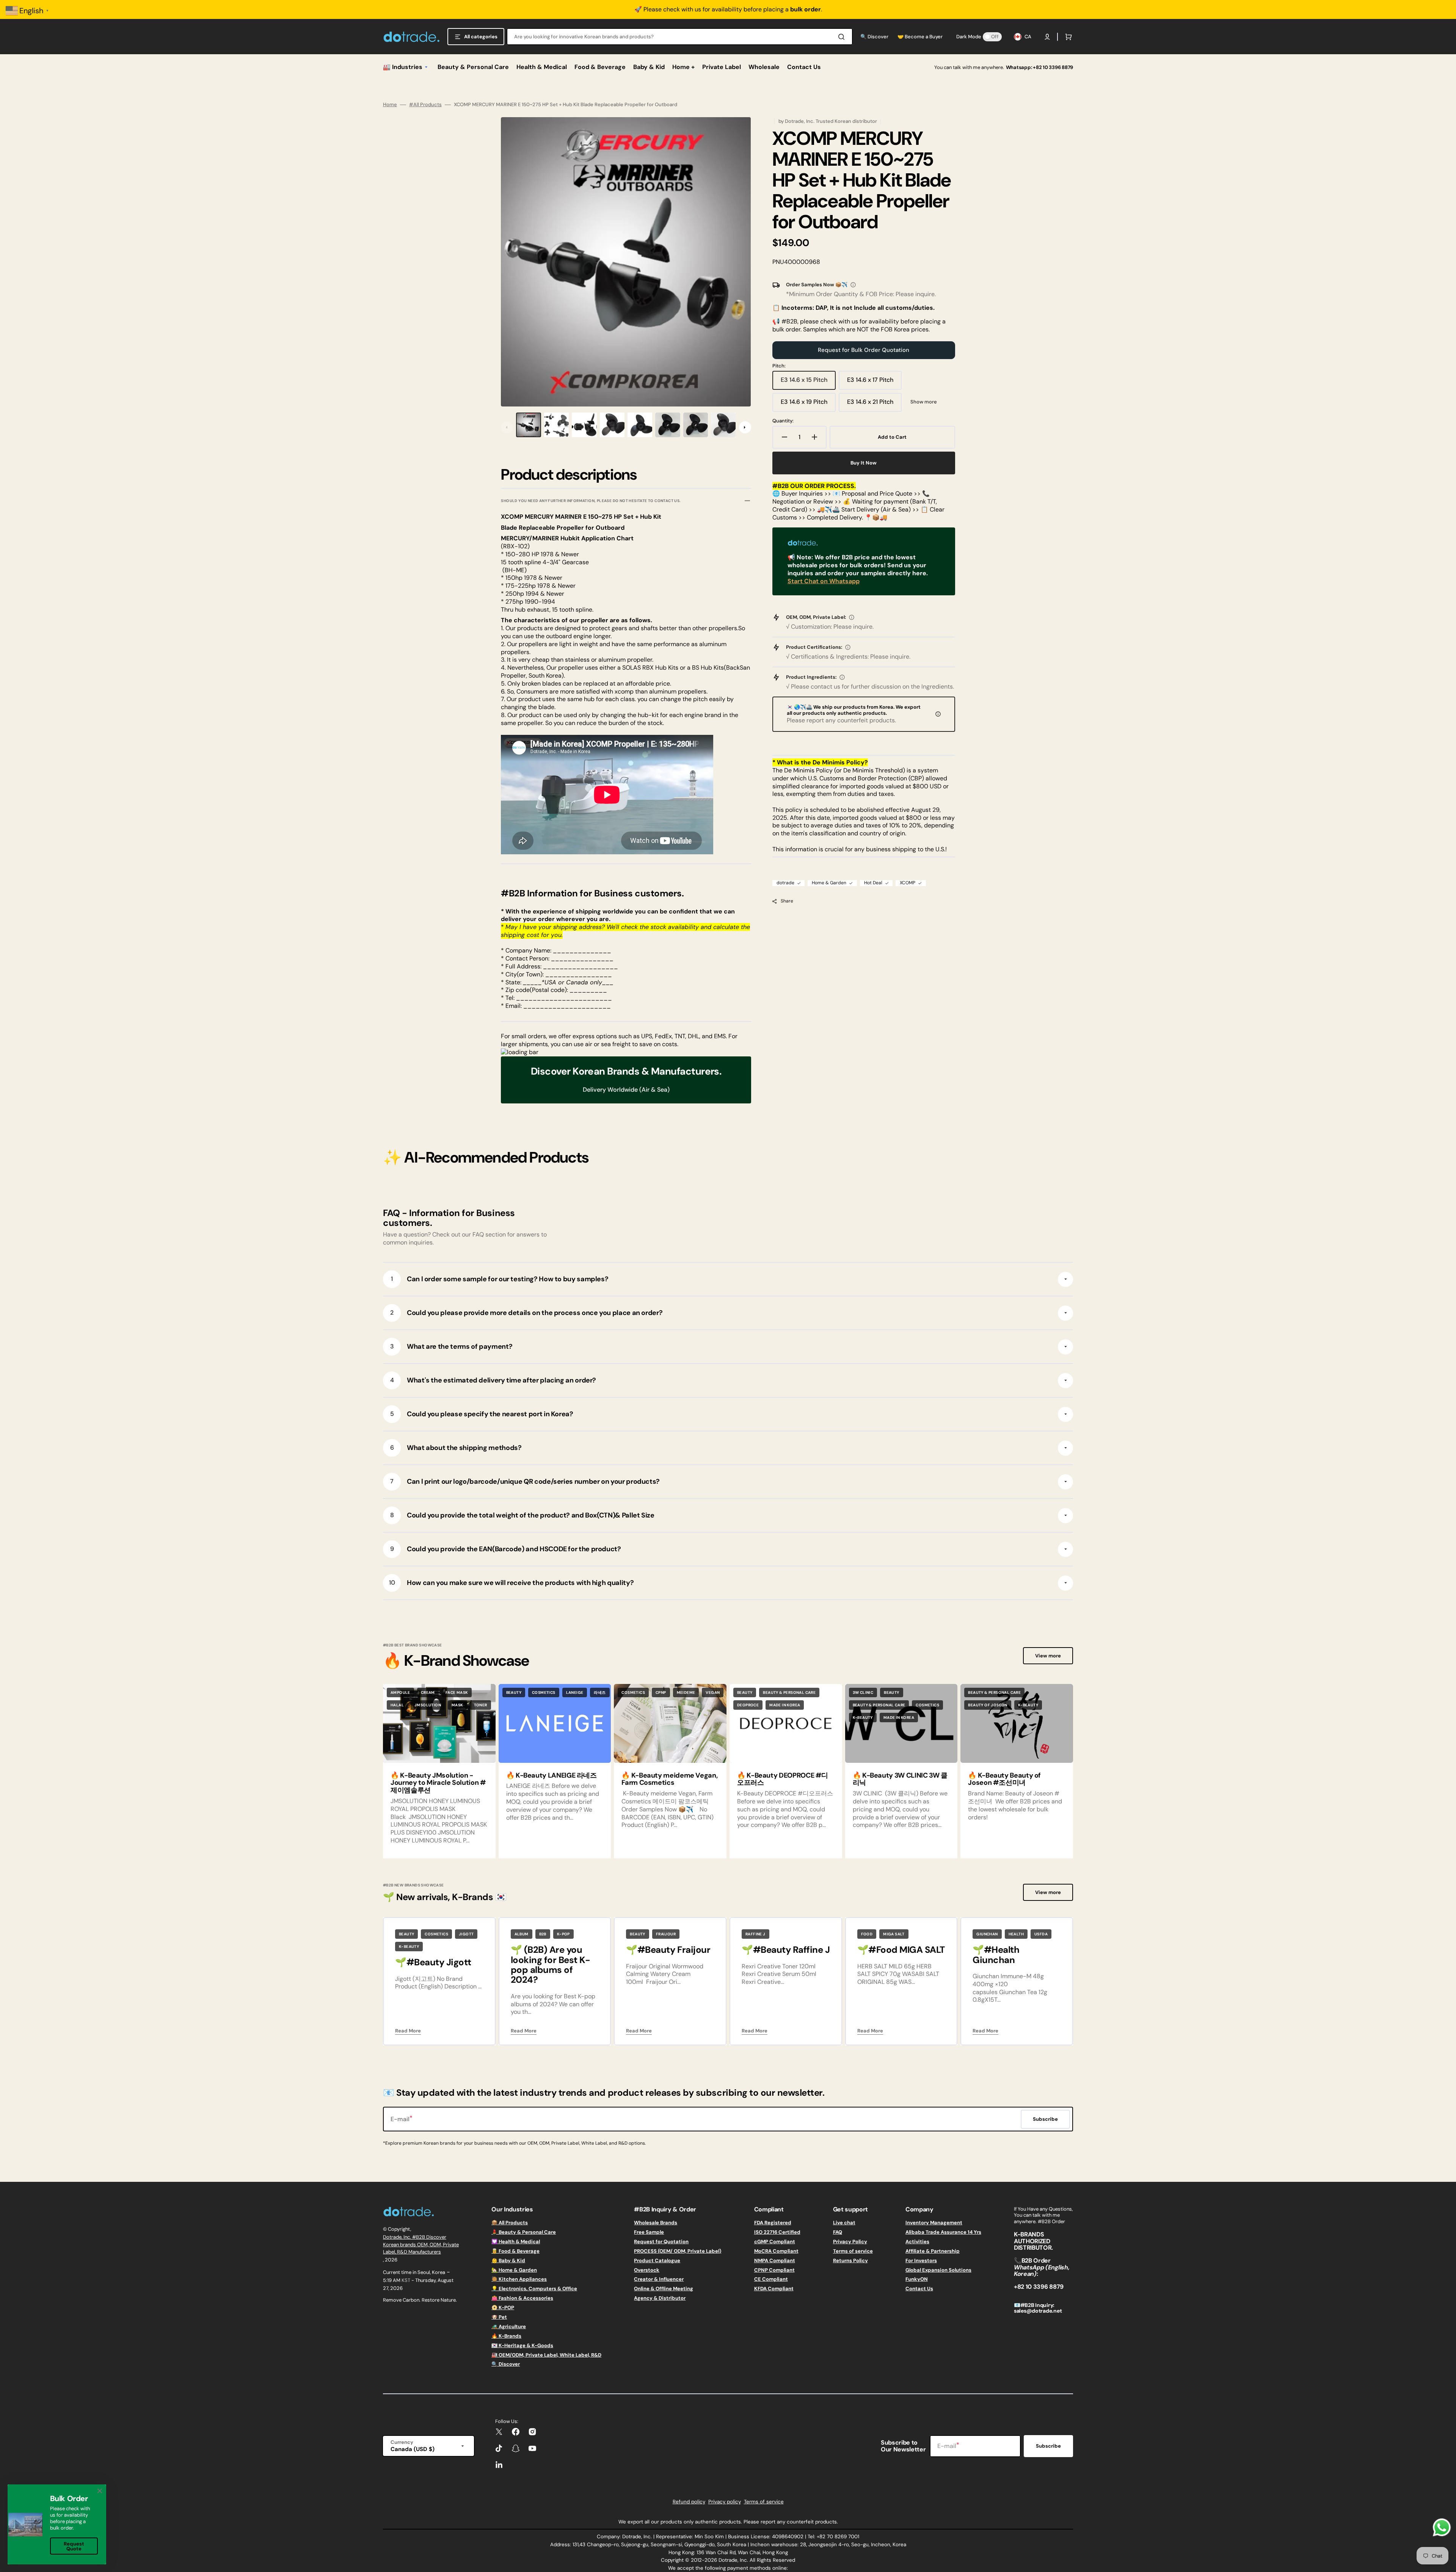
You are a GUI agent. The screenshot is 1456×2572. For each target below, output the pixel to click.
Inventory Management (934, 2223)
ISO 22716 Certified (777, 2232)
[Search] (843, 37)
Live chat (844, 2223)
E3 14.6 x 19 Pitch (808, 405)
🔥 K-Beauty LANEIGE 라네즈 (551, 1775)
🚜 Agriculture (509, 2326)
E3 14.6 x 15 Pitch (808, 383)
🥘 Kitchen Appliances (519, 2279)
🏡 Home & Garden (514, 2270)
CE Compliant (771, 2279)
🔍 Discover (506, 2364)
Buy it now (864, 463)
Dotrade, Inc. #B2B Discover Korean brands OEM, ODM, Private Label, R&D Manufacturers (421, 2244)
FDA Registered (773, 2223)
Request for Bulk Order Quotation (864, 350)
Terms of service (853, 2251)
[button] (1047, 37)
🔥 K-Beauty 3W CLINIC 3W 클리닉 (900, 1779)
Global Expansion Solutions (938, 2270)
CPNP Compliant (774, 2270)
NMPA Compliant (775, 2261)
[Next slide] (745, 427)
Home (390, 105)
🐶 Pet (499, 2317)
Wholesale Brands (656, 2223)
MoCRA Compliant (776, 2251)
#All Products (425, 105)
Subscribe (1048, 2446)
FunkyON (917, 2279)
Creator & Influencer (659, 2279)
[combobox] (680, 37)
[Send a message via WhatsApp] (1442, 2527)
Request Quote (74, 2546)
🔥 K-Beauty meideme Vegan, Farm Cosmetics (669, 1779)
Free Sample (649, 2232)
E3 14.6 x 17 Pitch (874, 383)
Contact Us (919, 2289)
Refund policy (689, 2502)
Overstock (647, 2270)
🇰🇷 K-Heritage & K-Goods (522, 2345)
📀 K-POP (503, 2308)
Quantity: (783, 421)
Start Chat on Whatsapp (824, 581)
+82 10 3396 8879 (1053, 67)
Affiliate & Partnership (933, 2251)
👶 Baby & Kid (508, 2261)
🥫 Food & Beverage (515, 2251)
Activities (917, 2242)
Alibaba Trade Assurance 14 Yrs (943, 2232)
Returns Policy (850, 2261)
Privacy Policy (850, 2242)
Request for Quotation (661, 2242)
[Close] (100, 2491)
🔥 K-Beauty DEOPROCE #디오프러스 (783, 1779)
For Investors (921, 2261)
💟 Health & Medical (516, 2242)
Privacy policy (725, 2502)
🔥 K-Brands (506, 2336)
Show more (924, 402)
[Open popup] (853, 285)
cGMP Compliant (775, 2242)
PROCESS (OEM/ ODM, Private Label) (678, 2251)
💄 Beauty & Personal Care (524, 2232)
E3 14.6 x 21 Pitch (874, 405)
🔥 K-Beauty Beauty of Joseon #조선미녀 (1004, 1779)
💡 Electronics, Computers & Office (534, 2289)
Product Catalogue (657, 2261)
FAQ (838, 2232)
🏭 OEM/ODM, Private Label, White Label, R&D (546, 2355)
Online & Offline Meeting (664, 2289)
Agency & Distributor (660, 2298)
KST (408, 2280)
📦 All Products (510, 2223)
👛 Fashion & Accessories (522, 2298)
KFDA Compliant (774, 2289)
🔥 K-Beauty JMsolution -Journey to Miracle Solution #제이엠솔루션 (438, 1783)
